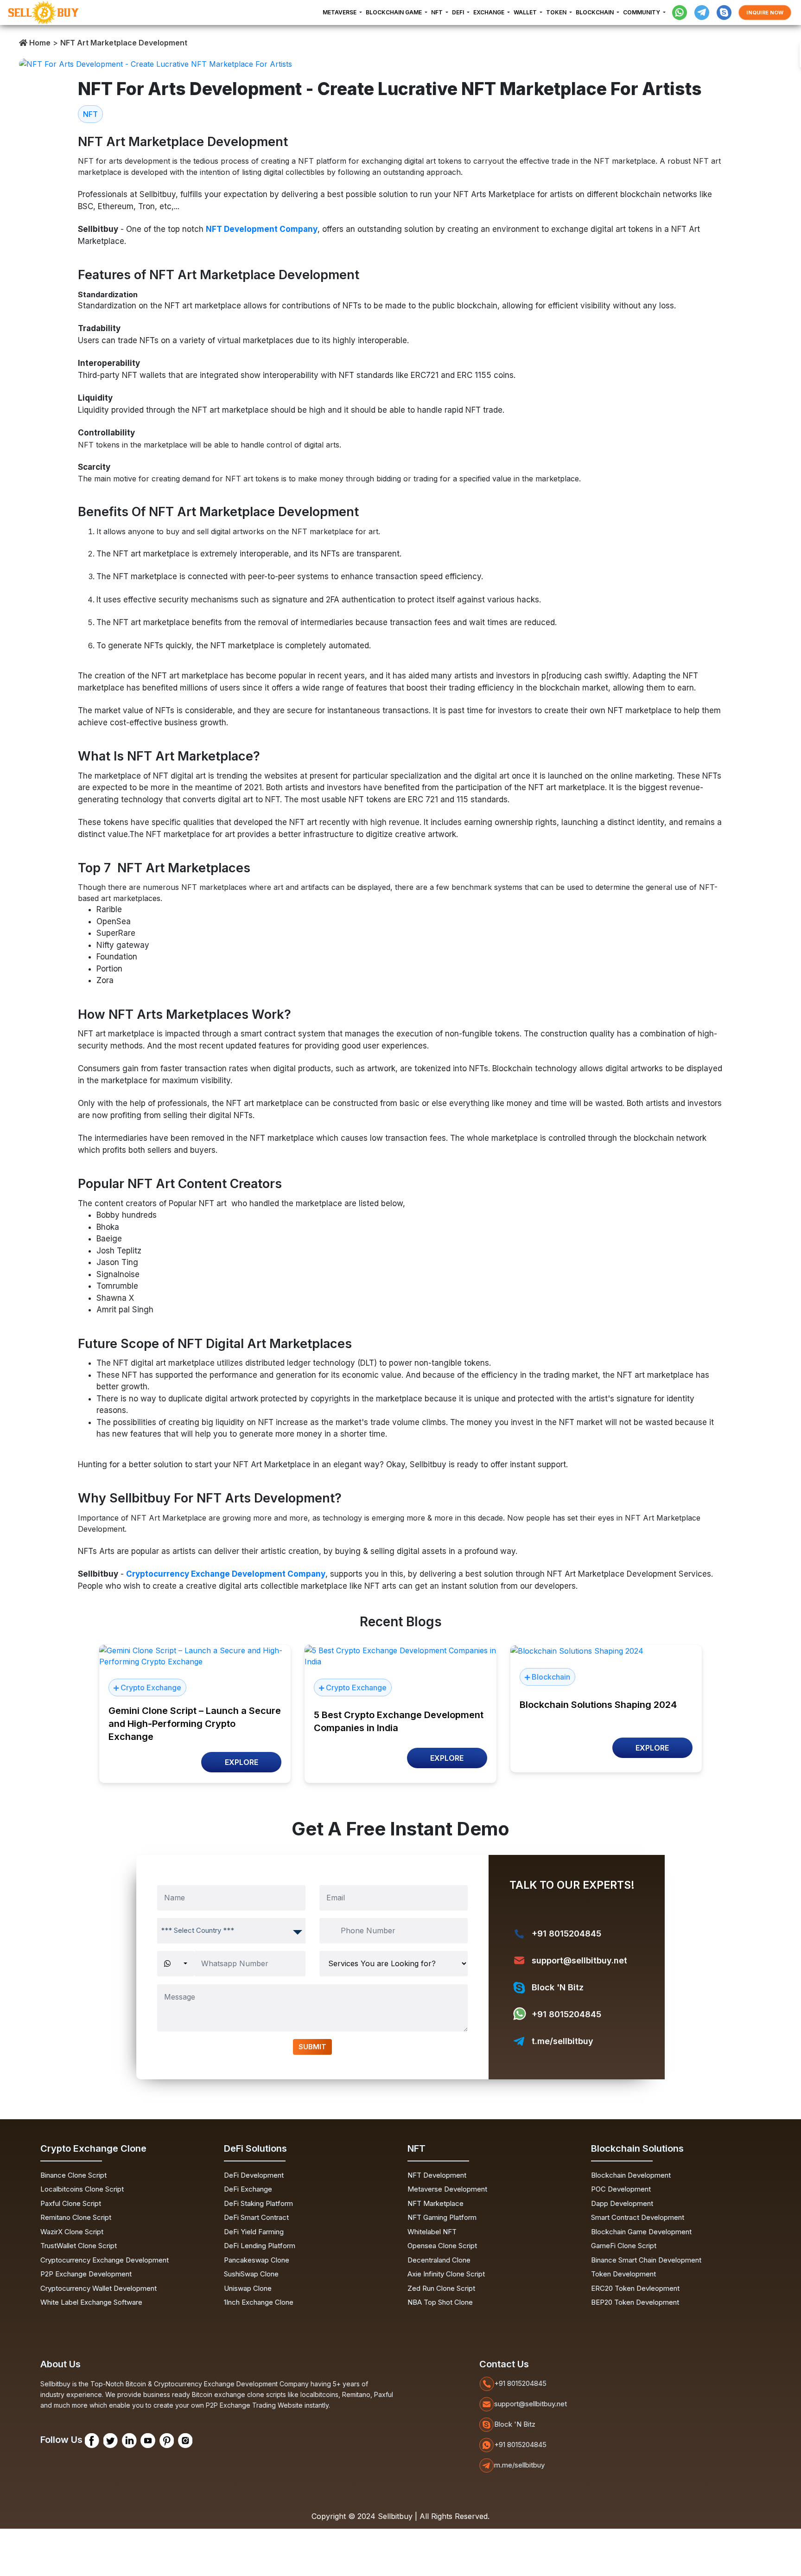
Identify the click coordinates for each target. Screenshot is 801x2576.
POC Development (621, 2189)
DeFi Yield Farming (254, 2232)
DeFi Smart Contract (256, 2217)
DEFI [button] (459, 12)
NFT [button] (438, 12)
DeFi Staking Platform (258, 2203)
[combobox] (231, 1931)
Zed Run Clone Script (441, 2288)
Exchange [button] (489, 12)
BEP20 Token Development (635, 2302)
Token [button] (557, 12)
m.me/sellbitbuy (519, 2465)
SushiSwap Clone (251, 2274)
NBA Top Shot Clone (440, 2302)
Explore (242, 1762)
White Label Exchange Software (91, 2302)
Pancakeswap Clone (257, 2260)
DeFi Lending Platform (260, 2246)
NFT (90, 114)
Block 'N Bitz (558, 1987)
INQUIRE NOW (765, 13)
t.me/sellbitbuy (563, 2041)
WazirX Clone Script (72, 2232)
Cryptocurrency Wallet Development (99, 2288)
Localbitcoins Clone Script (82, 2189)
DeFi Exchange (248, 2189)
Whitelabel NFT (432, 2232)
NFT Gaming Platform (442, 2217)
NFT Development (437, 2175)
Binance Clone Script (73, 2175)
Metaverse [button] (340, 12)
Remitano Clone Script (76, 2217)
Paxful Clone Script (71, 2203)
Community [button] (642, 12)
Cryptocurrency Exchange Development (105, 2260)
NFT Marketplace (435, 2203)
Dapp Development (622, 2203)
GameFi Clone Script (624, 2246)
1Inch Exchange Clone (259, 2302)
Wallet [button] (526, 12)
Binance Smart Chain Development (646, 2260)
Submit (312, 2047)
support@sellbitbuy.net (579, 1960)
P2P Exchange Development (86, 2274)
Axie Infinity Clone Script (446, 2274)
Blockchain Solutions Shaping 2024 (598, 1705)
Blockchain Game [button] (394, 12)
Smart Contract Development (638, 2217)
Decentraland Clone (439, 2260)
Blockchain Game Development (641, 2232)
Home (39, 43)
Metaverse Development (447, 2189)
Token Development (623, 2274)
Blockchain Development (631, 2175)
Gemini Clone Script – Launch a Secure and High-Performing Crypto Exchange (195, 1724)
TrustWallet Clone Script (79, 2246)
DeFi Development (254, 2175)
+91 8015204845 (566, 1934)
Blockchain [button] (595, 12)
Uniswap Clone (248, 2288)
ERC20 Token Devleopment (635, 2288)
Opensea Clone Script (442, 2246)
